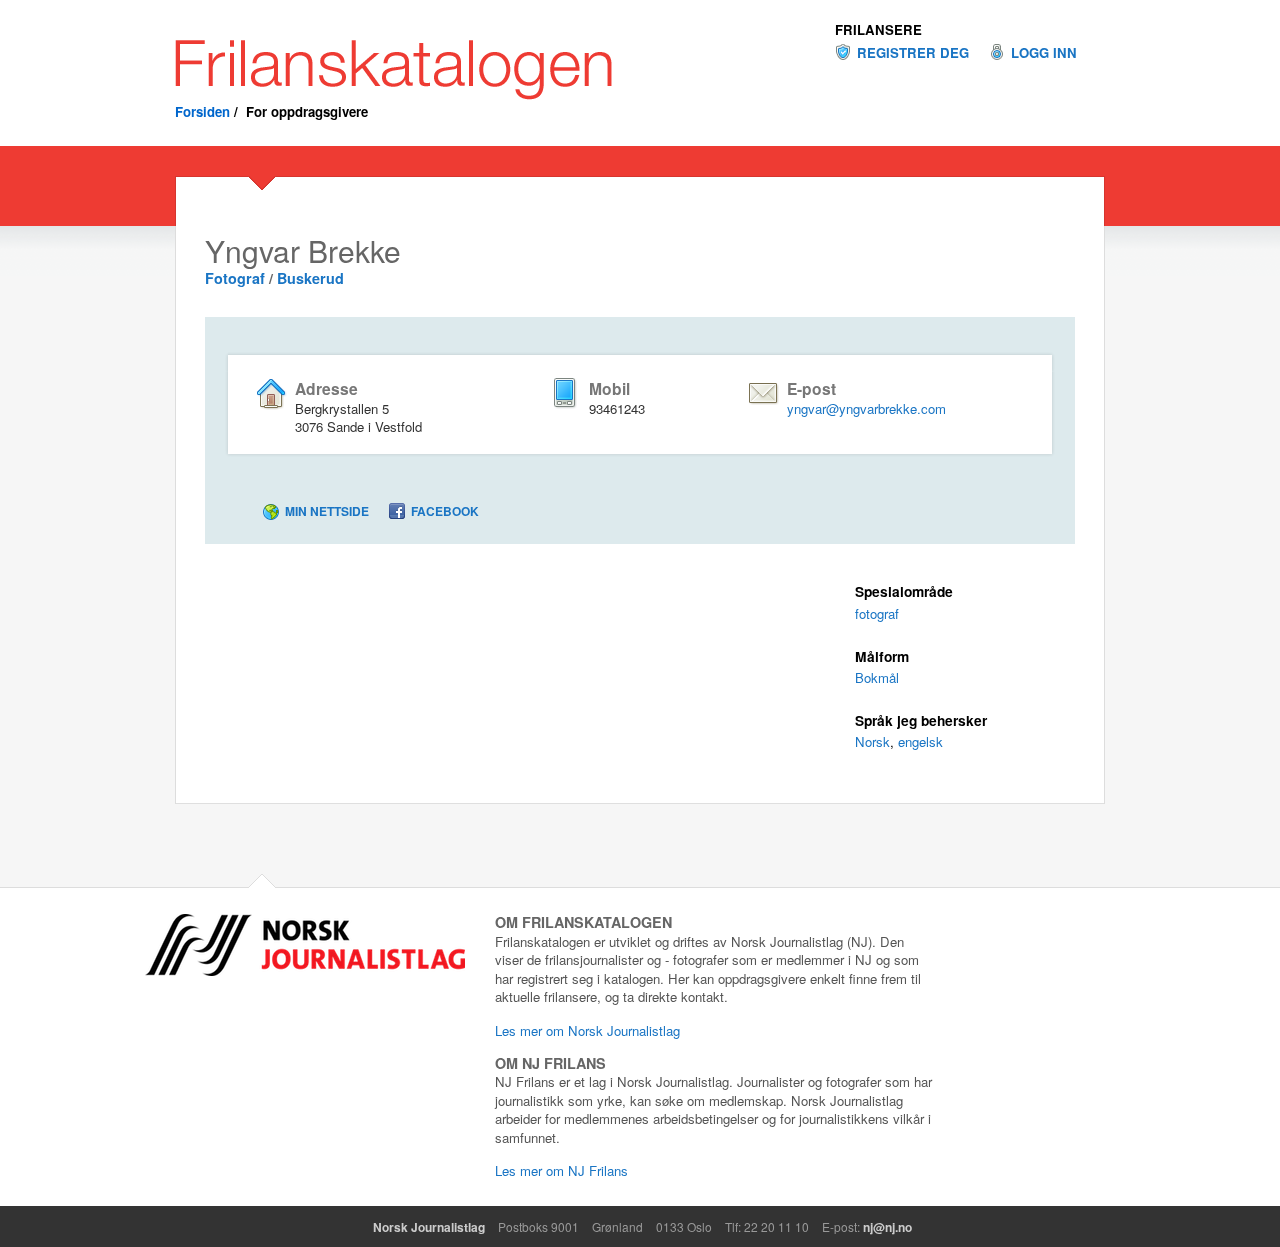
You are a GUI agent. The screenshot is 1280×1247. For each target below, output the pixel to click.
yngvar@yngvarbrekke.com (866, 408)
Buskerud (310, 278)
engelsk (920, 741)
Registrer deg (913, 53)
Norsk (872, 741)
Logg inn (1044, 53)
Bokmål (877, 677)
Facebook (445, 511)
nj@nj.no (887, 1227)
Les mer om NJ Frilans (561, 1170)
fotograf (877, 613)
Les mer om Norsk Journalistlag (587, 1030)
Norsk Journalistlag (429, 1227)
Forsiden (202, 112)
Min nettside (327, 511)
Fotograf (235, 278)
